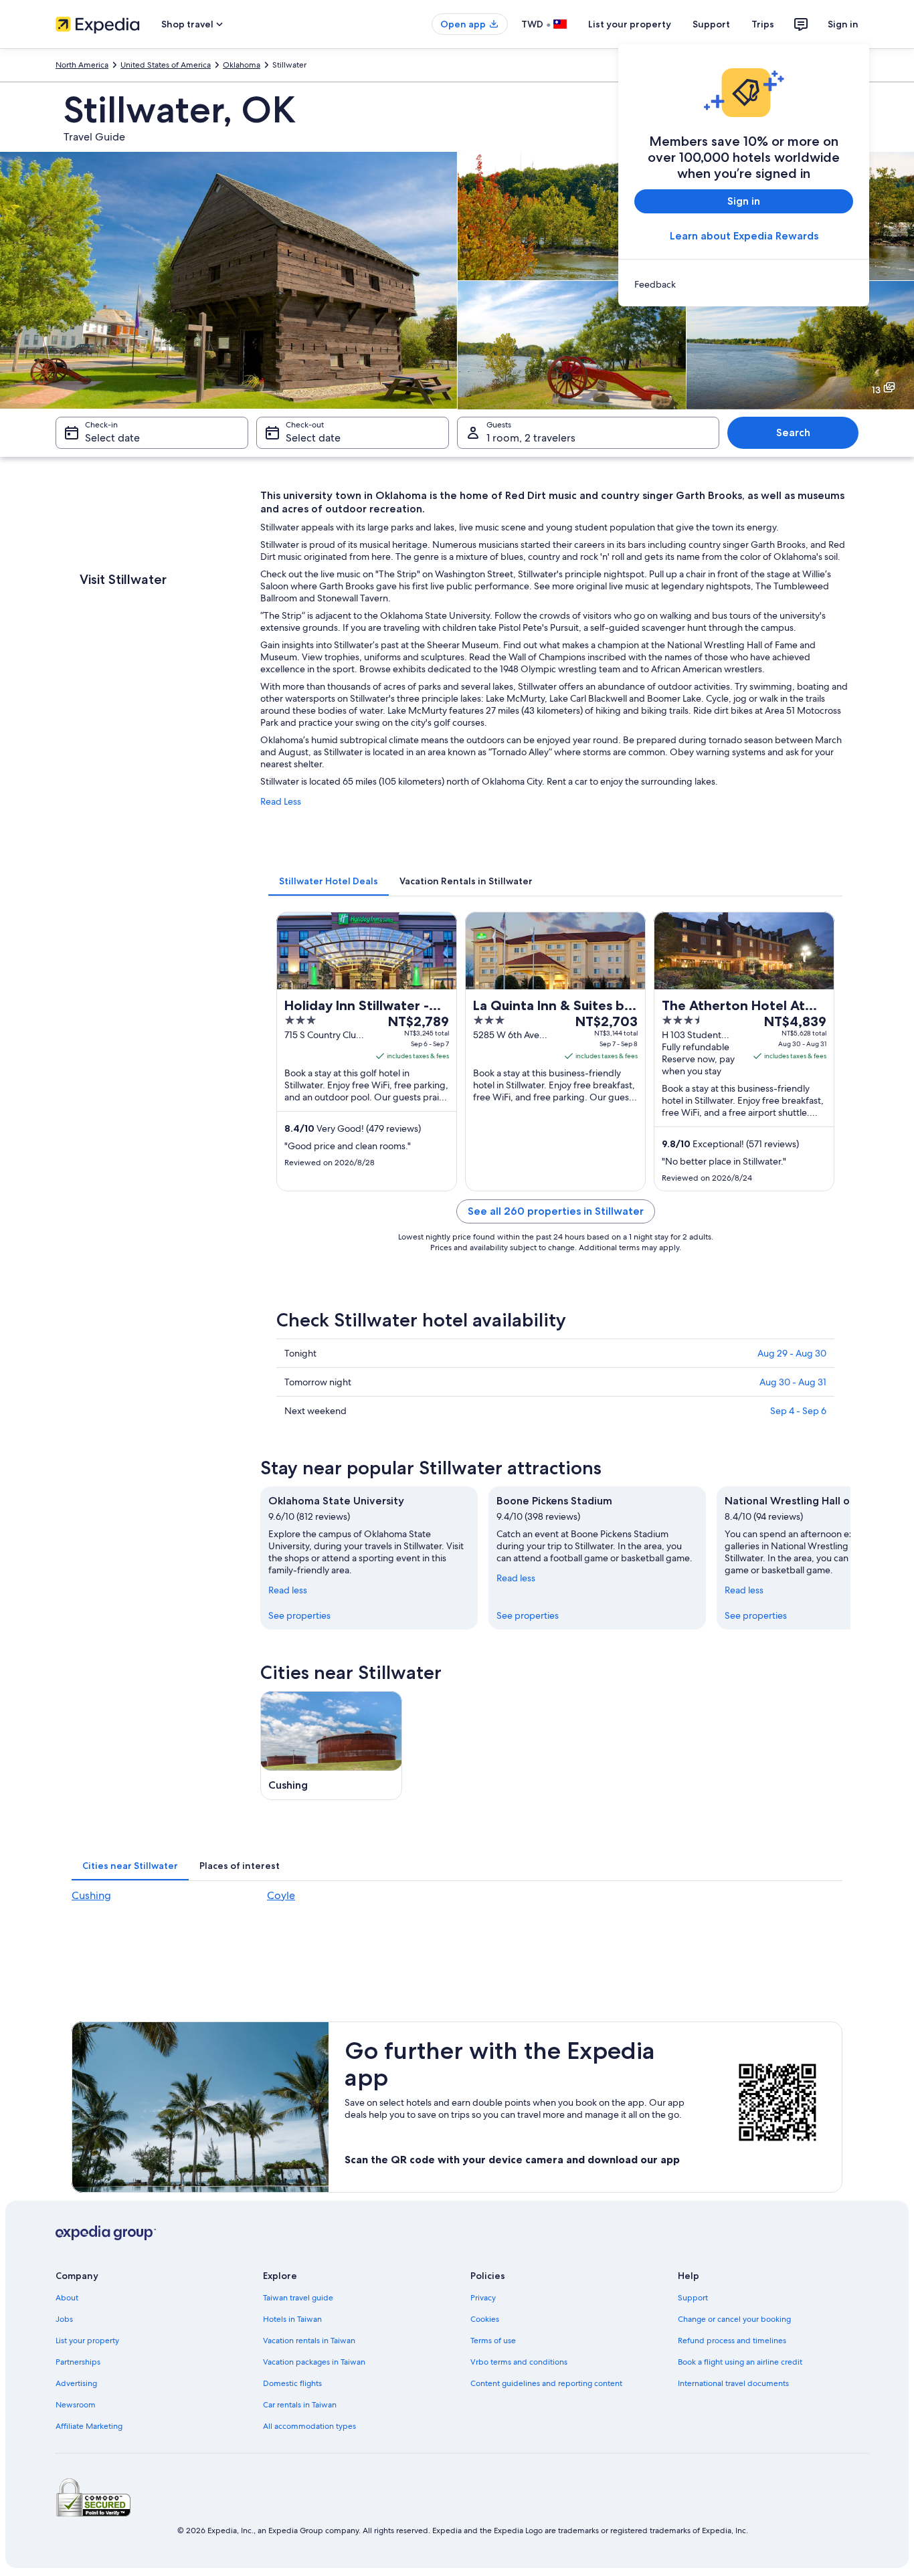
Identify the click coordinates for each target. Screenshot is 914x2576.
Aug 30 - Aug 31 (793, 1382)
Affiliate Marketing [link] (89, 2426)
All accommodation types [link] (309, 2426)
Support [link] (693, 2298)
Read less (288, 1590)
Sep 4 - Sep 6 (798, 1411)
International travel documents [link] (733, 2383)
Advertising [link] (76, 2383)
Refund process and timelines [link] (732, 2341)
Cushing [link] (91, 1895)
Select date (112, 438)
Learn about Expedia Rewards (744, 236)
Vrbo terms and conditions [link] (519, 2362)
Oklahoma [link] (242, 65)
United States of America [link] (166, 65)
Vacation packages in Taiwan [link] (314, 2362)
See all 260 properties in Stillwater (556, 1211)
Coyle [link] (281, 1895)
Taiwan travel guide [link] (298, 2298)
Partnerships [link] (78, 2362)
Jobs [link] (64, 2319)
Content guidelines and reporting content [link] (546, 2383)
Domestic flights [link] (292, 2383)
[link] (744, 284)
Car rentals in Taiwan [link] (300, 2405)
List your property (630, 24)
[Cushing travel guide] (331, 1746)
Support (711, 24)
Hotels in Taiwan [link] (292, 2319)
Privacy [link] (483, 2298)
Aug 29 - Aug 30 (792, 1353)
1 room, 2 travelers (531, 438)
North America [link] (82, 65)
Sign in (843, 24)
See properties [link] (299, 1615)
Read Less (281, 801)
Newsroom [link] (76, 2405)
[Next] (850, 1558)
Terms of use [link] (493, 2341)
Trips (763, 24)
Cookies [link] (485, 2319)
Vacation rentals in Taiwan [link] (309, 2341)
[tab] (329, 881)
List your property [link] (87, 2341)
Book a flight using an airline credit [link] (740, 2362)
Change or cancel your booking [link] (734, 2319)
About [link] (67, 2298)
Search (793, 432)
